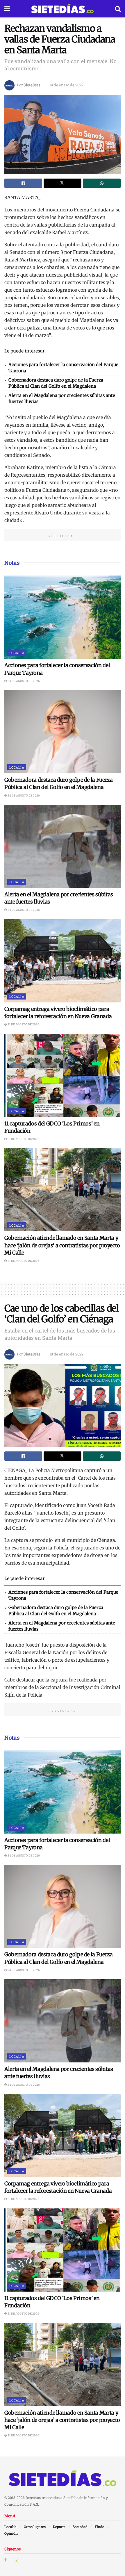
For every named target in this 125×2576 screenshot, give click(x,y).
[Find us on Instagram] (17, 2560)
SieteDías (32, 85)
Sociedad (80, 2527)
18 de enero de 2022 (66, 1354)
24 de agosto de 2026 (23, 681)
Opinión (11, 2533)
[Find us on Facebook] (6, 2560)
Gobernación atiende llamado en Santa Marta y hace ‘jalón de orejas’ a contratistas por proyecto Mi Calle (62, 1245)
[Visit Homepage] (62, 9)
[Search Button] (118, 9)
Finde (99, 2527)
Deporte (59, 2527)
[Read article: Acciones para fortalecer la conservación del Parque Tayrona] (63, 617)
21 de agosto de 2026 (23, 1024)
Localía (17, 653)
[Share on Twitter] (63, 183)
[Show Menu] (7, 9)
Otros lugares (35, 2527)
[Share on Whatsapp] (102, 183)
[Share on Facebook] (23, 183)
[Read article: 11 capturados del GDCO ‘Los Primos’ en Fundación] (63, 1075)
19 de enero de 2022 (66, 85)
